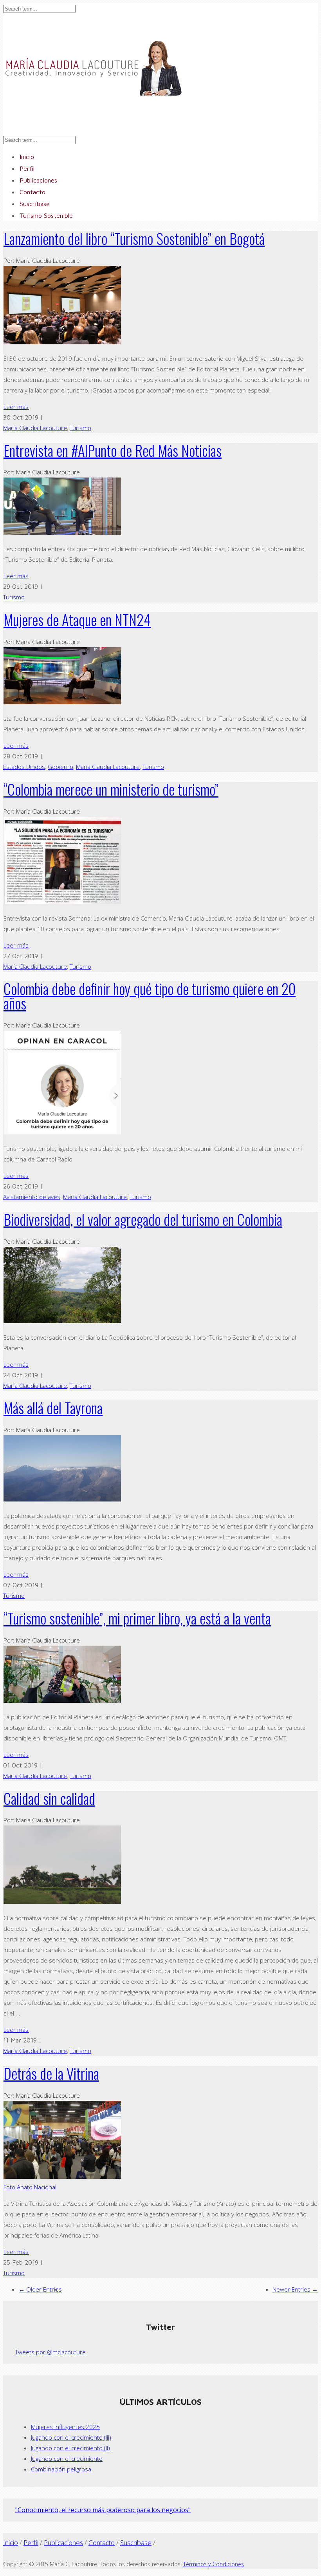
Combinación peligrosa (61, 2469)
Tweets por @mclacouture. (51, 2352)
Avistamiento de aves (32, 1197)
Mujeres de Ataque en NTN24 (77, 620)
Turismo (80, 428)
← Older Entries (40, 2289)
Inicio (11, 2543)
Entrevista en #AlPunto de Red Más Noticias (113, 450)
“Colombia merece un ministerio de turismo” (111, 789)
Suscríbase (136, 2543)
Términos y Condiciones (214, 2564)
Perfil (31, 2543)
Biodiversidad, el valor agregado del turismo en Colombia (143, 1219)
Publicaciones (63, 2543)
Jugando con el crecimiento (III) (71, 2437)
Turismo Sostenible (46, 215)
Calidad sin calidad (49, 1798)
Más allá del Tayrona (53, 1408)
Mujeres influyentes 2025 (65, 2427)
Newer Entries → (295, 2289)
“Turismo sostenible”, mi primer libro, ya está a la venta (137, 1618)
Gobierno (60, 767)
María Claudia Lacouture (35, 428)
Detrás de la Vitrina (51, 2073)
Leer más (16, 407)
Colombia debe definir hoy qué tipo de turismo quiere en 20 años (150, 996)
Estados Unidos (24, 767)
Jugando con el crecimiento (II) (70, 2448)
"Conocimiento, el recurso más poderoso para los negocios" (103, 2510)
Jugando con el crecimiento (67, 2458)
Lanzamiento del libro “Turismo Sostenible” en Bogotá (134, 238)
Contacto (102, 2543)
